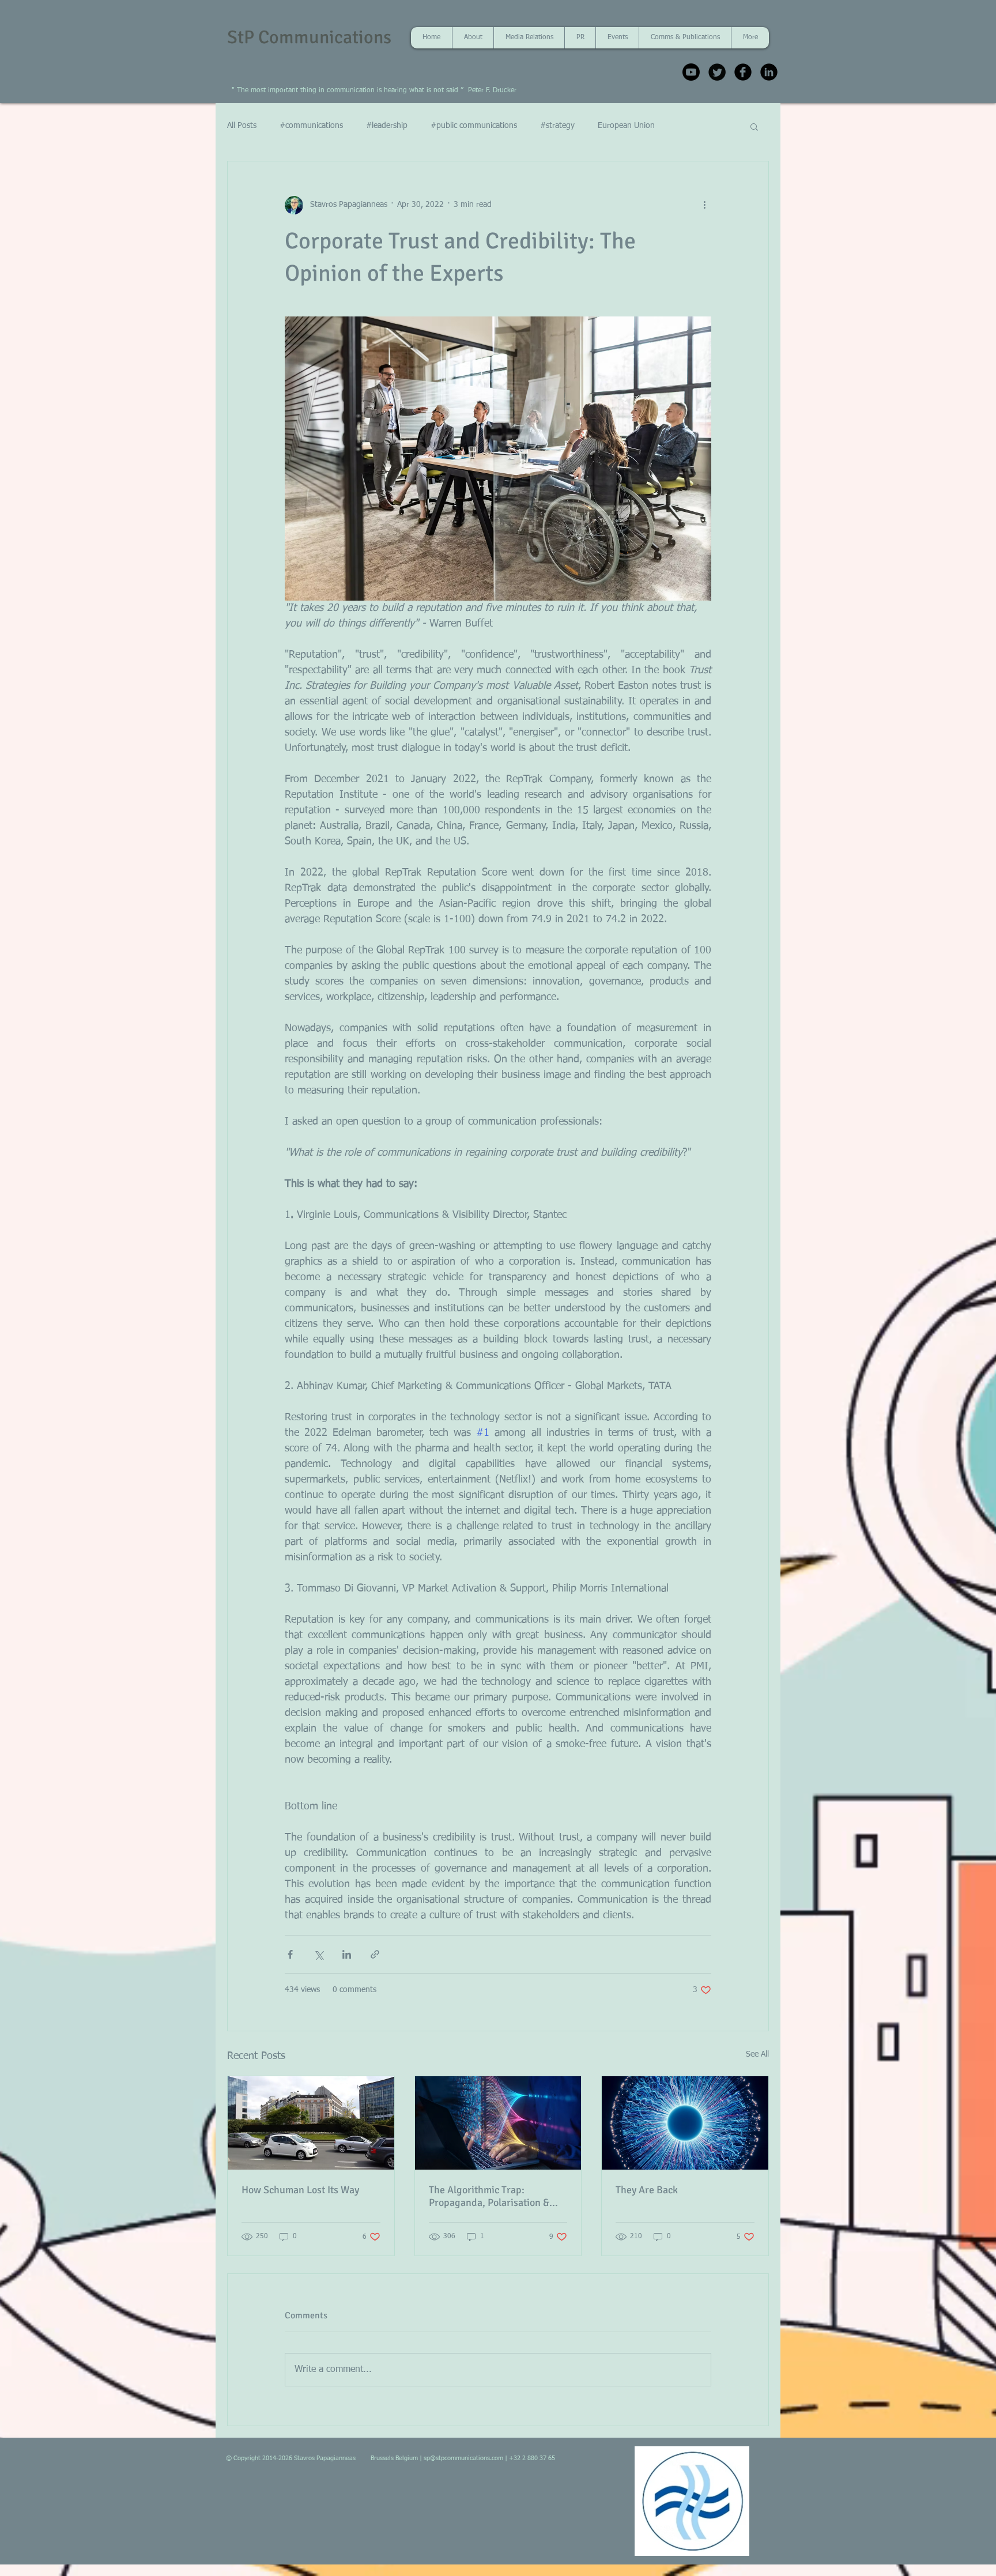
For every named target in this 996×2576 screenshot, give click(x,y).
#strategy (557, 126)
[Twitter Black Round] (717, 72)
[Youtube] (691, 72)
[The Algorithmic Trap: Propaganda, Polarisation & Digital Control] (498, 2123)
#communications (311, 126)
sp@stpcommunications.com (463, 2458)
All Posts (242, 126)
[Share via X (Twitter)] (318, 1954)
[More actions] (704, 205)
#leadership (387, 126)
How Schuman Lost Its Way (300, 2190)
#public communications (474, 126)
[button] (754, 126)
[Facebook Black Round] (743, 72)
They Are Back (647, 2190)
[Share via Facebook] (290, 1954)
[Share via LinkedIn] (347, 1954)
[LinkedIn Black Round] (769, 72)
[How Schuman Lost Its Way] (311, 2123)
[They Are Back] (685, 2123)
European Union (626, 126)
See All (757, 2054)
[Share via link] (375, 1954)
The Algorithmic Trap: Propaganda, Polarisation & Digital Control (489, 2196)
